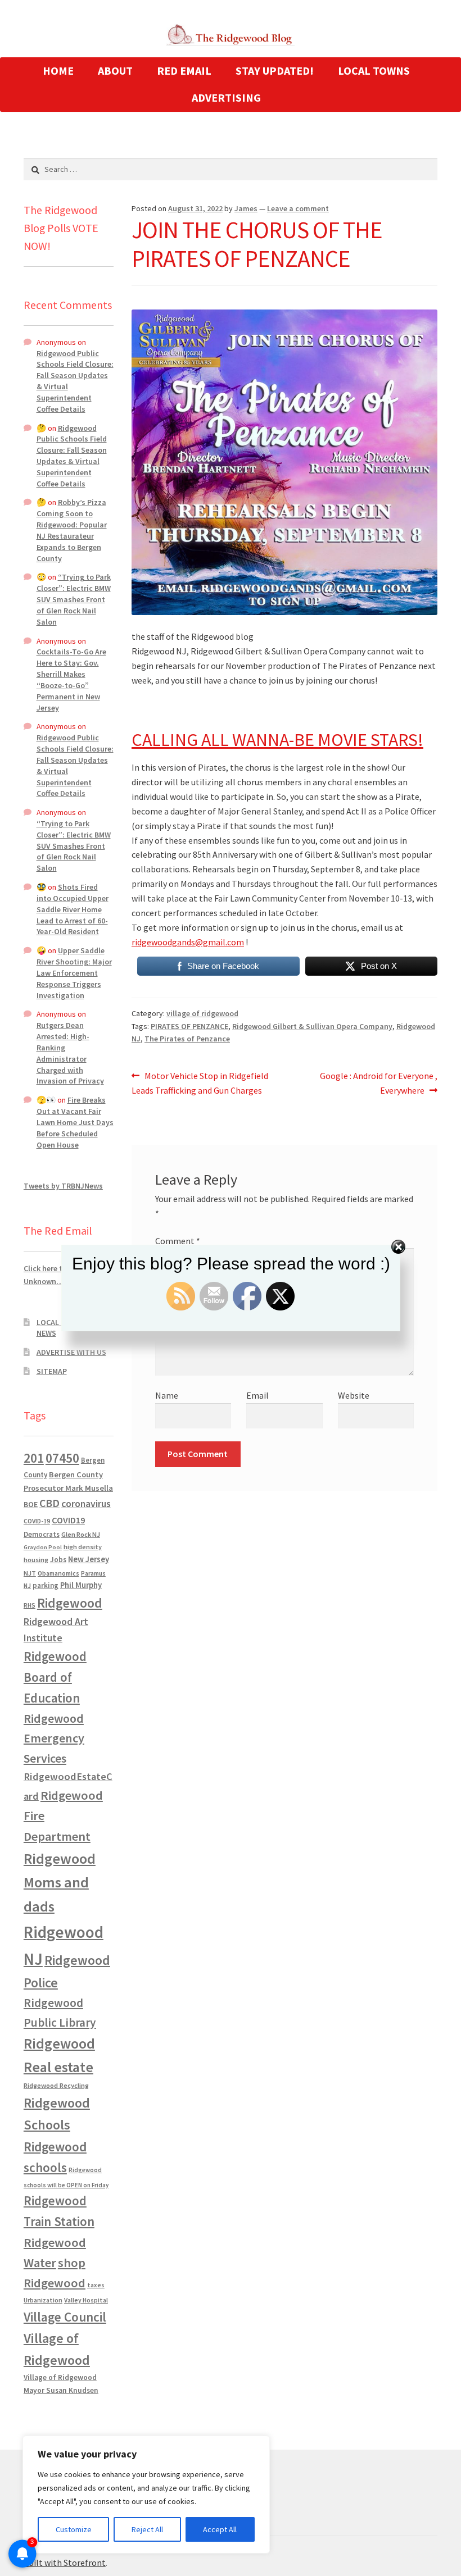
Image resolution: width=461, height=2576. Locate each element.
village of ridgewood (202, 1013)
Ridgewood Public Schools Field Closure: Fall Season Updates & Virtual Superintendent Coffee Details (72, 456)
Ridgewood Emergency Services (54, 1738)
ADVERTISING (226, 97)
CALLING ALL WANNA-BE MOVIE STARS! (277, 740)
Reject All (147, 2529)
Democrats (42, 1534)
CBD (49, 1503)
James (246, 208)
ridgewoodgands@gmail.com (188, 942)
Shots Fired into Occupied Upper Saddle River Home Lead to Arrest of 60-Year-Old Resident (73, 909)
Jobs (58, 1560)
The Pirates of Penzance (187, 1039)
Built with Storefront (65, 2563)
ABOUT (115, 70)
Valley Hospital (86, 2300)
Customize (74, 2529)
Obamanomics (58, 1573)
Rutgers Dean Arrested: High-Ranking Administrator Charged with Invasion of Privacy (70, 1053)
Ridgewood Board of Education (55, 1677)
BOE (31, 1504)
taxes (96, 2285)
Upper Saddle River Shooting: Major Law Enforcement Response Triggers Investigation (74, 973)
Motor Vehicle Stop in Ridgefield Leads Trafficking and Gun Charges (200, 1083)
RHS (30, 1605)
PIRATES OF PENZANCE (189, 1026)
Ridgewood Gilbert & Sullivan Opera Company (312, 1026)
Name (167, 1395)
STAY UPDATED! (275, 70)
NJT (30, 1573)
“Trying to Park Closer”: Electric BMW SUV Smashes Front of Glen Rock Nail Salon (74, 599)
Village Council (65, 2317)
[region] (146, 2495)
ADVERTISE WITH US (71, 1352)
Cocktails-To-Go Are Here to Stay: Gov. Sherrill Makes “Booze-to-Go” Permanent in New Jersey (71, 679)
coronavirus (86, 1504)
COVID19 (68, 1520)
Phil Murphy (81, 1585)
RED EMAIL (184, 70)
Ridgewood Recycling (56, 2085)
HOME (58, 70)
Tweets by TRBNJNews (63, 1186)
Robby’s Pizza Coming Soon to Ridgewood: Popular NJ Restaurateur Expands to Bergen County (72, 530)
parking (46, 1585)
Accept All (220, 2529)
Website (354, 1395)
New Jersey (89, 1559)
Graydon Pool (43, 1547)
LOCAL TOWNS (374, 70)
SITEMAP (52, 1371)
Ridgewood (70, 1603)
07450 (62, 1458)
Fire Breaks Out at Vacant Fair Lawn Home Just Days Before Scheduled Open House (75, 1122)
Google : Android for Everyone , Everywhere (378, 1083)
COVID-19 (37, 1521)
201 (34, 1458)
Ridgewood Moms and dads (60, 1883)
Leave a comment (298, 208)
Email (257, 1395)
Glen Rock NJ (81, 1534)
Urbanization (43, 2300)
